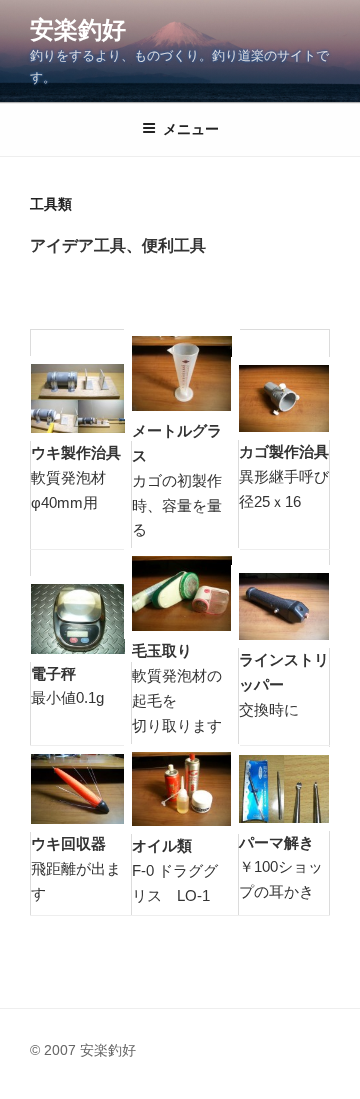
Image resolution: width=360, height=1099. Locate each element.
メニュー (191, 129)
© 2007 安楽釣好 (83, 1050)
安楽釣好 (78, 29)
